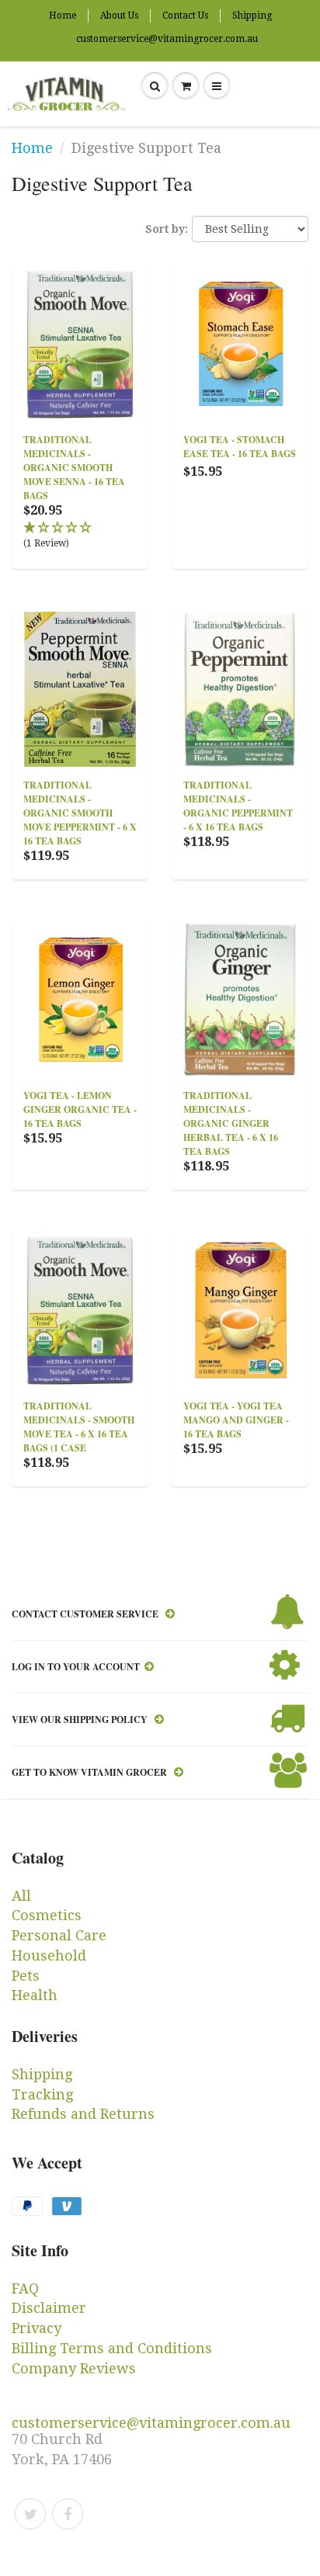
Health (35, 1995)
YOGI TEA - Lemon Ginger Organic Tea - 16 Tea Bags (80, 1109)
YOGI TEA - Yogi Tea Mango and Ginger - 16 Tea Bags (236, 1420)
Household (49, 1955)
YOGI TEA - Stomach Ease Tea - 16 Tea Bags (240, 447)
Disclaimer (49, 2308)
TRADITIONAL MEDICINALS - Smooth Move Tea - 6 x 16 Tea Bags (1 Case (79, 1427)
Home (63, 16)
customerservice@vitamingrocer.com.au (167, 39)
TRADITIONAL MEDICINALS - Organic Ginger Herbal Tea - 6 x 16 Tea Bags (231, 1123)
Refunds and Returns (83, 2114)
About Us (119, 16)
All (21, 1896)
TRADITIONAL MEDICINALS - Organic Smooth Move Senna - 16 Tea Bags (74, 468)
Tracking (42, 2094)
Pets (26, 1976)
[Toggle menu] (217, 86)
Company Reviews (74, 2368)
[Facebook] (68, 2514)
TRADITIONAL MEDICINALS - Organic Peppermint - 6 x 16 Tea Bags (238, 806)
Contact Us (185, 16)
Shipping (252, 16)
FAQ (25, 2288)
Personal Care (59, 1935)
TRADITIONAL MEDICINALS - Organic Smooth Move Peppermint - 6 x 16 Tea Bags (80, 813)
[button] (80, 536)
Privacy (37, 2328)
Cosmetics (47, 1915)
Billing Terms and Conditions (112, 2348)
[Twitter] (30, 2514)
